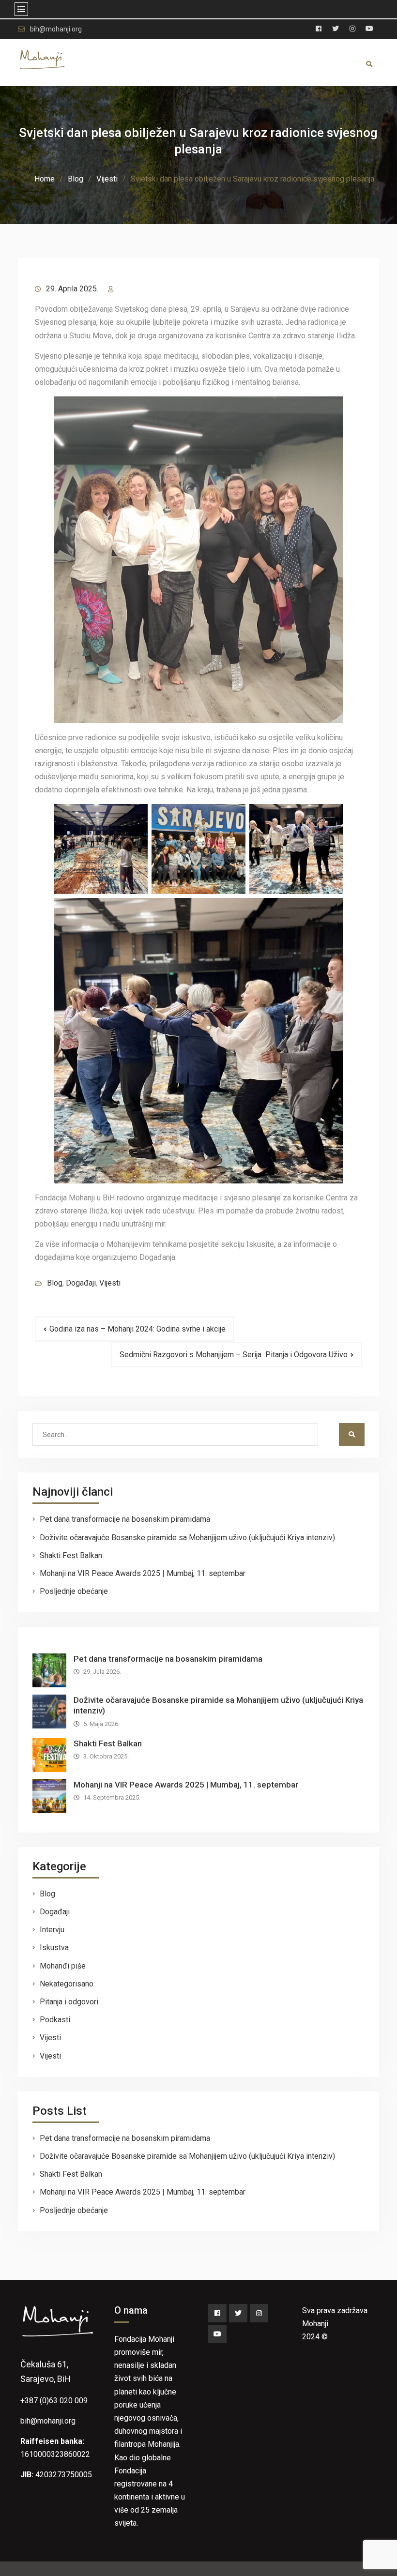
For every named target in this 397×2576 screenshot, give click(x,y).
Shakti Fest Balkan (71, 1555)
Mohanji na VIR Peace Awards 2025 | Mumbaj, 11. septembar (143, 1573)
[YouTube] (217, 2334)
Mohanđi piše (63, 1966)
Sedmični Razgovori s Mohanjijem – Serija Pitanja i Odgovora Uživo (234, 1355)
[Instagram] (259, 2313)
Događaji (81, 1283)
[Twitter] (238, 2313)
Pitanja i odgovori (69, 2002)
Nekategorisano (67, 1984)
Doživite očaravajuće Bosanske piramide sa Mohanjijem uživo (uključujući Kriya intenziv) (187, 1538)
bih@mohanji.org (56, 29)
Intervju (52, 1930)
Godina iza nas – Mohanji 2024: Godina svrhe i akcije (137, 1329)
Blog (55, 1283)
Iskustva (54, 1947)
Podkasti (55, 2020)
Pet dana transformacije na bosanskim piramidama (125, 1519)
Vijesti (110, 1283)
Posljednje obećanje (74, 1591)
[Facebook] (217, 2313)
